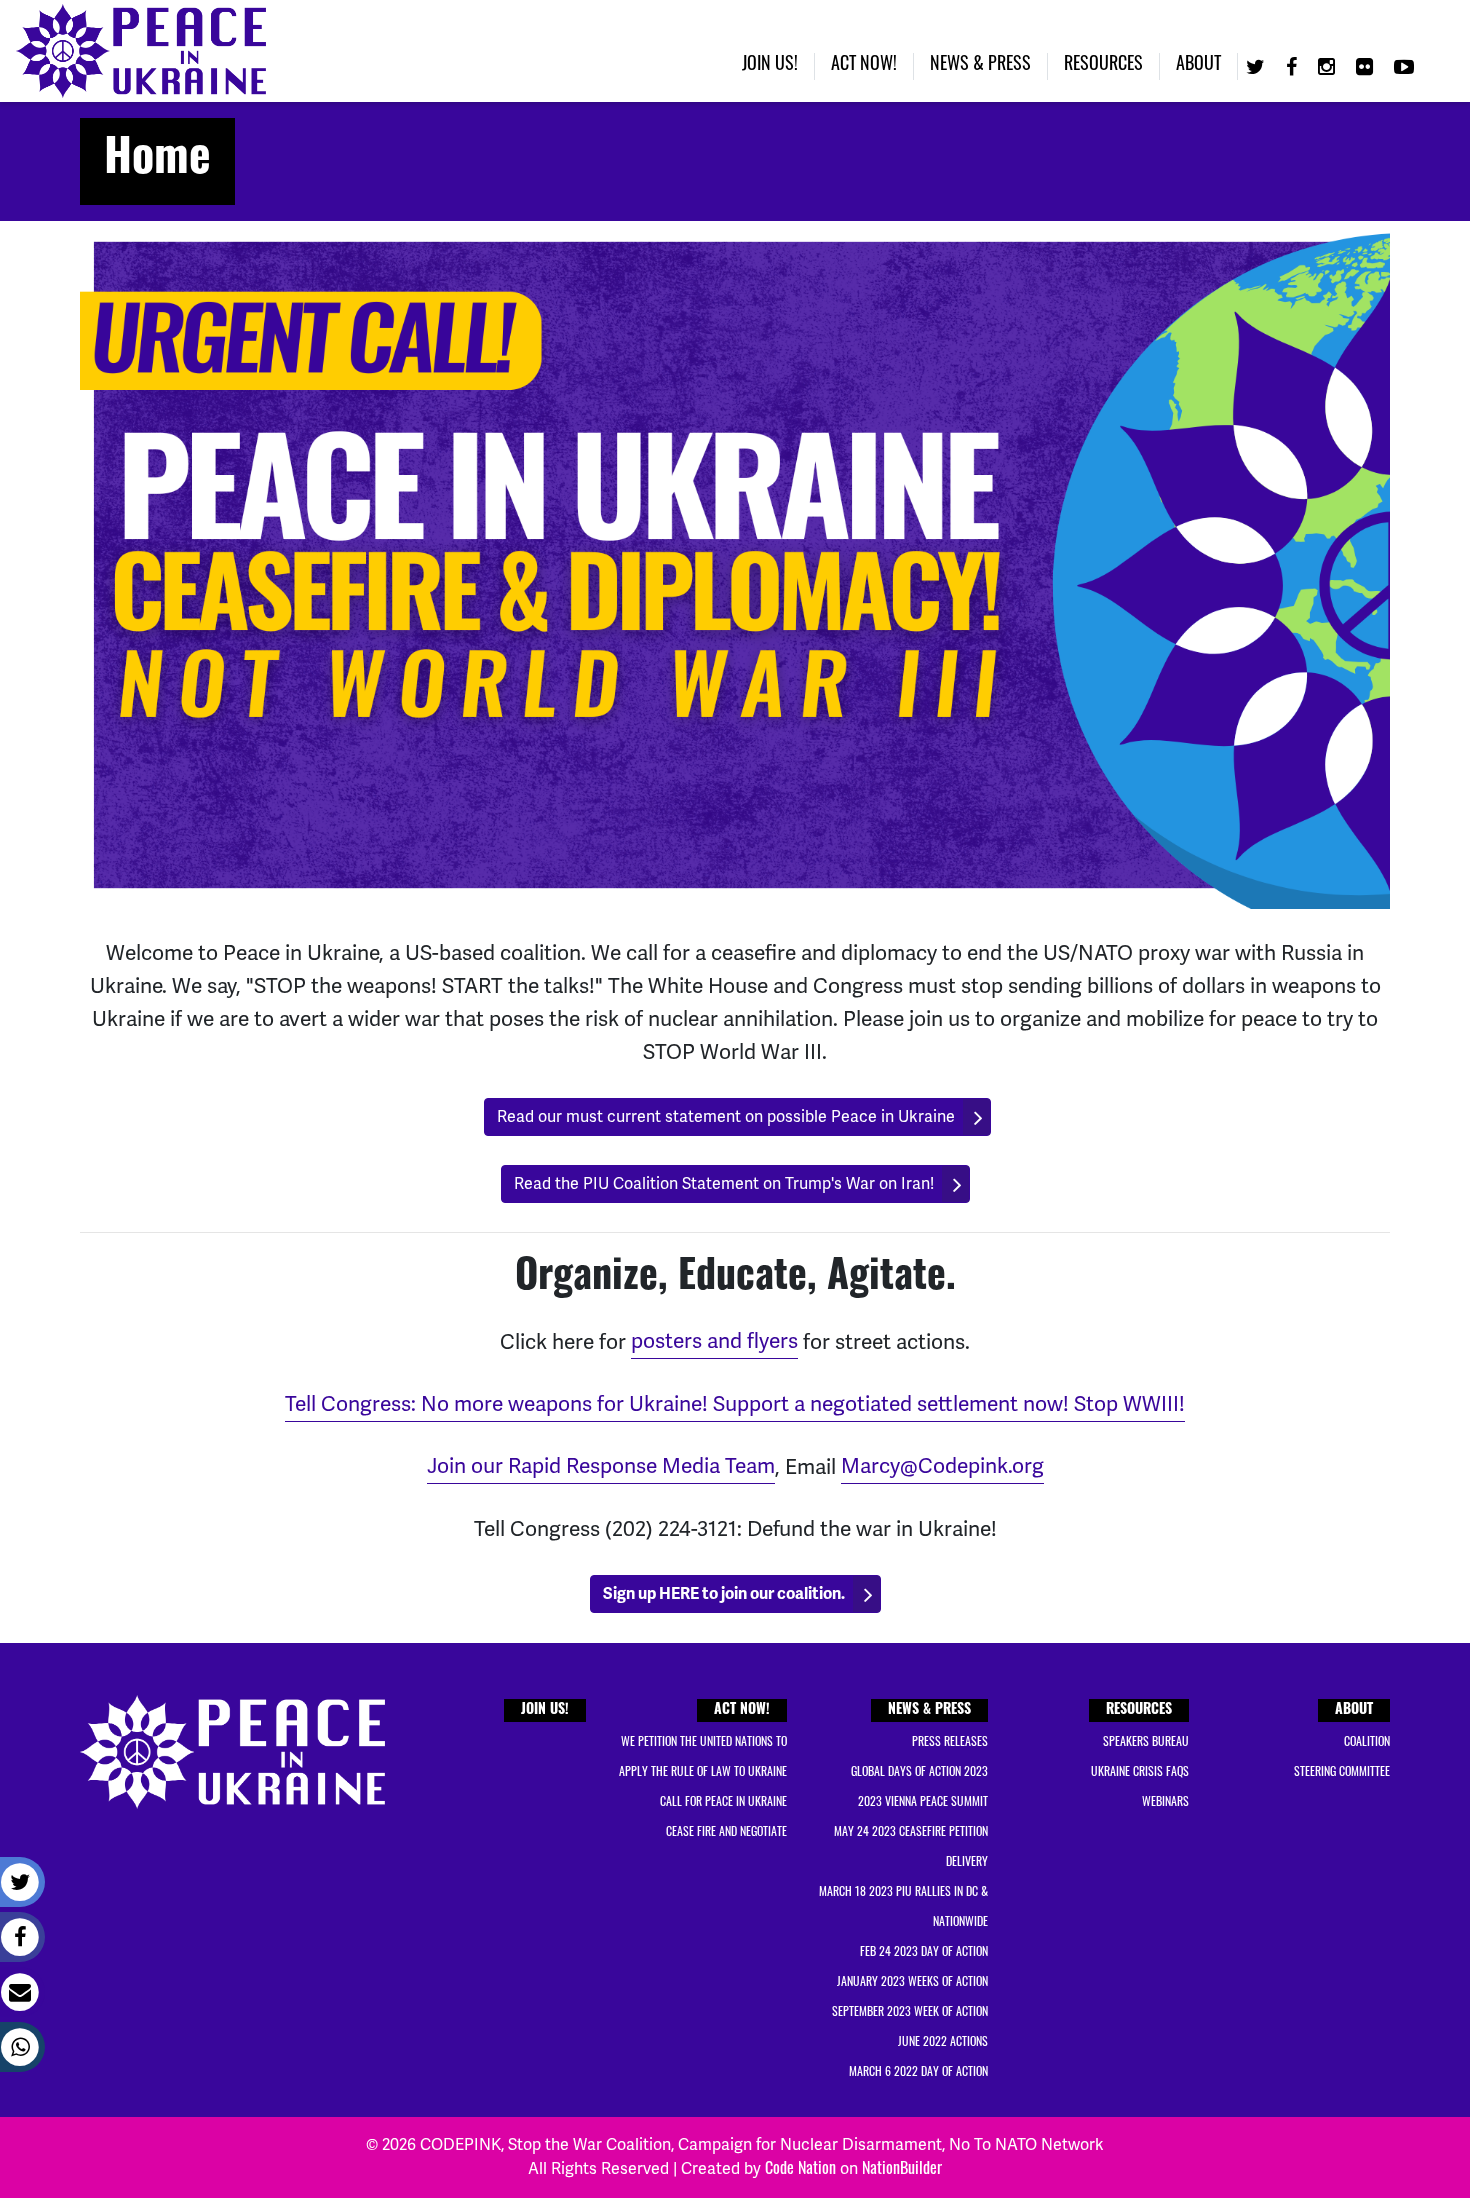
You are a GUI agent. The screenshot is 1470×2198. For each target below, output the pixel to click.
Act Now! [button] (864, 66)
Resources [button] (1103, 66)
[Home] (141, 51)
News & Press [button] (980, 66)
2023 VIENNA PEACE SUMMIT (923, 1803)
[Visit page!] (1258, 69)
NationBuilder (902, 2170)
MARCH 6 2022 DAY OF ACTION (918, 2073)
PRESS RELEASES (950, 1743)
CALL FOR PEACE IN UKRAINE (723, 1803)
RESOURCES (1139, 1710)
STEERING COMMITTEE (1342, 1773)
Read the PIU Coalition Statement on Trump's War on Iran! (724, 1184)
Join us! (770, 66)
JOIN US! (545, 1710)
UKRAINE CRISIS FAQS (1140, 1773)
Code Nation (800, 2170)
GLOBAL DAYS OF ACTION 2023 (919, 1773)
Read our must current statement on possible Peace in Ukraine (726, 1117)
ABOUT (1354, 1710)
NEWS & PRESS (929, 1710)
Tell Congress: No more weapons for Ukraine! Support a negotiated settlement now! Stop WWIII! (735, 1404)
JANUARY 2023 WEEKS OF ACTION (912, 1983)
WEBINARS (1165, 1803)
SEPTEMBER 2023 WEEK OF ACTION (910, 2013)
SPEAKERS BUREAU (1146, 1743)
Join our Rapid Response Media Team (601, 1466)
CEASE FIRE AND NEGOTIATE (726, 1833)
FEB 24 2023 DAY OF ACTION (924, 1953)
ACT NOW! (742, 1710)
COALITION (1367, 1743)
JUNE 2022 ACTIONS (943, 2043)
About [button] (1198, 66)
